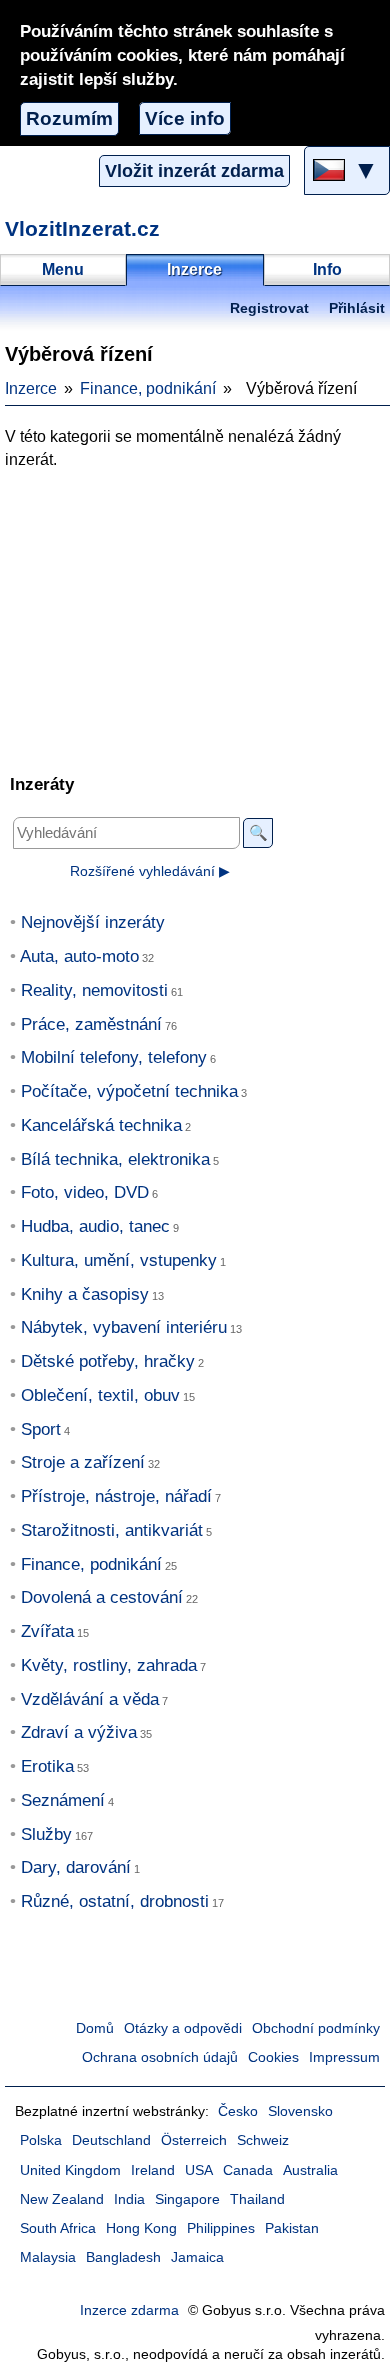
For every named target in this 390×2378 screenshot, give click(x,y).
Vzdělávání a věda (90, 1699)
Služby (46, 1834)
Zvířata (47, 1631)
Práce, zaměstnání (91, 1024)
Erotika (47, 1766)
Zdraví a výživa (79, 1732)
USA (199, 2170)
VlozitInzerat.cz (82, 228)
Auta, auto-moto (79, 956)
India (129, 2199)
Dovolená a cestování (102, 1597)
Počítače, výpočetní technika (129, 1091)
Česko (238, 2111)
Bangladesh (123, 2257)
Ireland (153, 2170)
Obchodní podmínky (316, 2028)
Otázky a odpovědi (183, 2028)
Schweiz (263, 2140)
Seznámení (63, 1800)
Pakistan (292, 2228)
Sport (41, 1429)
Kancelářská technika (101, 1125)
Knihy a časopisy (85, 1294)
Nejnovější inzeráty (93, 922)
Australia (310, 2170)
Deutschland (111, 2140)
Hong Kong (141, 2228)
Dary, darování (76, 1867)
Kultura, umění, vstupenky (119, 1260)
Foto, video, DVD (85, 1192)
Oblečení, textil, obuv (100, 1395)
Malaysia (48, 2257)
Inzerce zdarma (129, 2310)
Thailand (257, 2199)
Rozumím (69, 118)
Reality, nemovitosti (94, 990)
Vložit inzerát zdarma (194, 171)
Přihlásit (357, 308)
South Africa (58, 2228)
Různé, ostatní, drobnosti (115, 1901)
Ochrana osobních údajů (160, 2057)
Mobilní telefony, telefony (114, 1057)
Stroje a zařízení (83, 1462)
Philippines (221, 2228)
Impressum (344, 2057)
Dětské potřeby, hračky (108, 1361)
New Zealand (62, 2199)
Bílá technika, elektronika (115, 1159)
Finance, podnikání (148, 388)
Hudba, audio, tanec (95, 1226)
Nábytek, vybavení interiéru (124, 1327)
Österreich (194, 2140)
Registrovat (269, 308)
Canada (248, 2170)
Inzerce (31, 388)
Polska (41, 2140)
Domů (95, 2028)
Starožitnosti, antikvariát (112, 1530)
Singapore (187, 2199)
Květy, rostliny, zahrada (109, 1665)
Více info (185, 118)
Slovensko (300, 2111)
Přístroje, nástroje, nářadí (116, 1496)
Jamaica (197, 2257)
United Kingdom (70, 2170)
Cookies (273, 2057)
